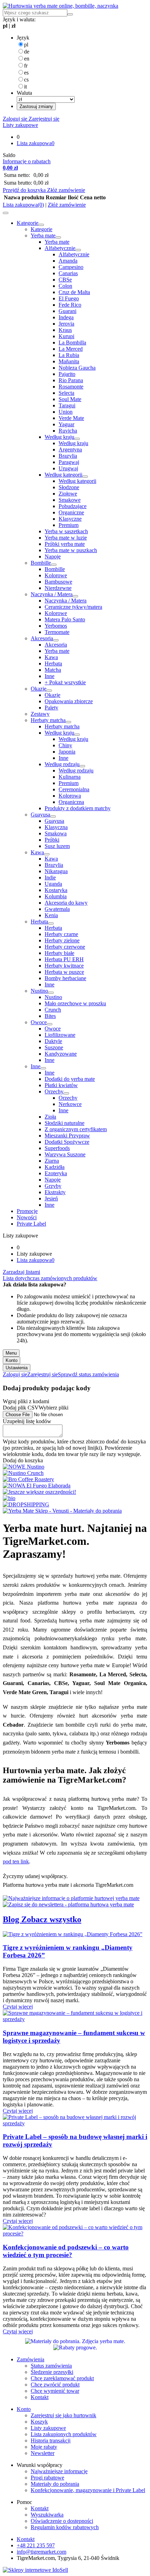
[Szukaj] (70, 14)
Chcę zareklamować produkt (62, 2378)
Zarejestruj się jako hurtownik (63, 2415)
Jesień (51, 1198)
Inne (50, 676)
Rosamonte (71, 387)
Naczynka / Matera (52, 594)
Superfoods (57, 1148)
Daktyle (53, 1041)
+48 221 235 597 (36, 2545)
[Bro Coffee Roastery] (28, 1479)
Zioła (50, 1117)
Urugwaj (68, 468)
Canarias (68, 273)
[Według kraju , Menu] (77, 439)
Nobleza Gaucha (77, 368)
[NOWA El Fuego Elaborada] (37, 1486)
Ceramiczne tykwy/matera (73, 607)
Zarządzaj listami (21, 1272)
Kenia (51, 915)
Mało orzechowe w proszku (75, 1003)
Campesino (71, 267)
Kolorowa (70, 796)
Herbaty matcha (48, 720)
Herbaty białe (59, 953)
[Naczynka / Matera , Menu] (75, 596)
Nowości (27, 1217)
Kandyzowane (61, 1054)
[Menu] (6, 213)
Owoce (39, 1022)
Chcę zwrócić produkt (55, 2385)
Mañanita (69, 361)
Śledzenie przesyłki (52, 2372)
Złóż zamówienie (66, 190)
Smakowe (70, 500)
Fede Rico (70, 305)
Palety (51, 708)
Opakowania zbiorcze (69, 701)
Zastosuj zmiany (36, 106)
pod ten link (16, 1861)
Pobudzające (73, 506)
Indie (50, 877)
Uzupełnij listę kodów (27, 1421)
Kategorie (28, 223)
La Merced (71, 349)
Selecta (66, 393)
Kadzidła (55, 1167)
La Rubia (69, 355)
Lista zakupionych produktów (64, 2434)
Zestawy (40, 714)
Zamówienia (31, 2359)
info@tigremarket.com (42, 2552)
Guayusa (40, 815)
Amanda (68, 261)
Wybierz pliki (54, 1408)
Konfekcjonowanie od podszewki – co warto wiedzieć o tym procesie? (66, 2251)
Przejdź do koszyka (25, 190)
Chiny (65, 745)
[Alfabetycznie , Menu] (78, 250)
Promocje (27, 1211)
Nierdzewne (58, 588)
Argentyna (70, 449)
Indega (66, 317)
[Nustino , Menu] (51, 993)
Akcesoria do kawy (66, 903)
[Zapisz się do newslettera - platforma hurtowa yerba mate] (68, 1904)
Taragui (67, 405)
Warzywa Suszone (65, 1154)
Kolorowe (56, 575)
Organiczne (71, 512)
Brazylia (68, 456)
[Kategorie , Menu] (41, 225)
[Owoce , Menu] (50, 1024)
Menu (11, 1353)
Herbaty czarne (61, 934)
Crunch (53, 1010)
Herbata (53, 663)
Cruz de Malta (74, 292)
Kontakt (40, 2397)
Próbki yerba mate (65, 544)
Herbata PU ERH (64, 959)
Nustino (39, 991)
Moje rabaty (44, 2447)
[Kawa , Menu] (47, 854)
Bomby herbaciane (65, 978)
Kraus (65, 330)
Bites (50, 1016)
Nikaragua (56, 871)
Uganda (53, 884)
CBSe (65, 280)
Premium (69, 525)
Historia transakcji (51, 2441)
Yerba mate (43, 236)
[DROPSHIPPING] (26, 1504)
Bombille (41, 563)
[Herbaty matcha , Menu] (68, 722)
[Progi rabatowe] (75, 2347)
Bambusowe (58, 582)
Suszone (54, 1047)
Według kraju (59, 437)
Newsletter (43, 2453)
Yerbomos (56, 626)
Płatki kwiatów (61, 1085)
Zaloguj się (15, 119)
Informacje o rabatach (27, 161)
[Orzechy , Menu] (66, 1093)
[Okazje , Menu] (49, 691)
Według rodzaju (62, 764)
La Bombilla (72, 342)
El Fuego (69, 298)
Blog (12, 1919)
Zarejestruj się (43, 119)
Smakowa (56, 833)
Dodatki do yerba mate (70, 1079)
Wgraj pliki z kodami (26, 1401)
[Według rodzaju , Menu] (82, 766)
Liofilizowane (60, 1035)
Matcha (53, 670)
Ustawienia (17, 1368)
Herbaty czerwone (65, 947)
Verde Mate (71, 418)
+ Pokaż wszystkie (65, 682)
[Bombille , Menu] (54, 565)
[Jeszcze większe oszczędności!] (39, 1492)
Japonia (67, 752)
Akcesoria (42, 638)
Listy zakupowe (20, 125)
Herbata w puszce (64, 972)
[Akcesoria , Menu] (56, 640)
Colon (65, 286)
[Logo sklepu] (61, 6)
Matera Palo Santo (65, 619)
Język (23, 38)
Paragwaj (69, 462)
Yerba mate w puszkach (71, 550)
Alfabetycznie (60, 248)
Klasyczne (70, 519)
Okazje (39, 689)
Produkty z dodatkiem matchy (78, 808)
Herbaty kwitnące (64, 966)
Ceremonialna (74, 789)
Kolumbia (56, 896)
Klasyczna (56, 827)
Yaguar (66, 424)
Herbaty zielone (62, 940)
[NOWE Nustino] (24, 1467)
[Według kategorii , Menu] (85, 477)
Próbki (52, 840)
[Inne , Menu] (43, 1068)
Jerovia (66, 324)
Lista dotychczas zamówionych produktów (50, 1278)
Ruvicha (68, 431)
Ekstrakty (55, 1192)
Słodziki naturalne (65, 1123)
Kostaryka (56, 890)
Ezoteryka (56, 1173)
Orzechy (54, 1091)
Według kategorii (63, 475)
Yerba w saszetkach (66, 531)
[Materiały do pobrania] (75, 2341)
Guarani (67, 311)
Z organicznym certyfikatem (76, 1129)
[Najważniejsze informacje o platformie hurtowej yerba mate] (71, 1898)
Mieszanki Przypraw (67, 1136)
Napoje (53, 556)
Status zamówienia (51, 2366)
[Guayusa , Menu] (53, 816)
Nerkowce (70, 1104)
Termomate (57, 632)
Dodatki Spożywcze (67, 1142)
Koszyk (39, 2422)
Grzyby (53, 1186)
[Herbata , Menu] (51, 923)
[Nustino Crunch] (23, 1473)
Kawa (51, 657)
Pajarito (67, 374)
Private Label (31, 1224)
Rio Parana (71, 380)
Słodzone (69, 487)
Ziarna (52, 1161)
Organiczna (71, 802)
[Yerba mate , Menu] (58, 237)
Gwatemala (57, 909)
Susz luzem (57, 846)
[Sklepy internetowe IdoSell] (35, 2570)
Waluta (24, 93)
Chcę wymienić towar (55, 2391)
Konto (12, 1360)
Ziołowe (68, 494)
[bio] (9, 1498)
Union (66, 412)
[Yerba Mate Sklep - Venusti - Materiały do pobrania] (62, 1511)
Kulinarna (70, 777)
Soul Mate (70, 399)
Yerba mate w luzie (66, 538)
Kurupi (66, 336)
